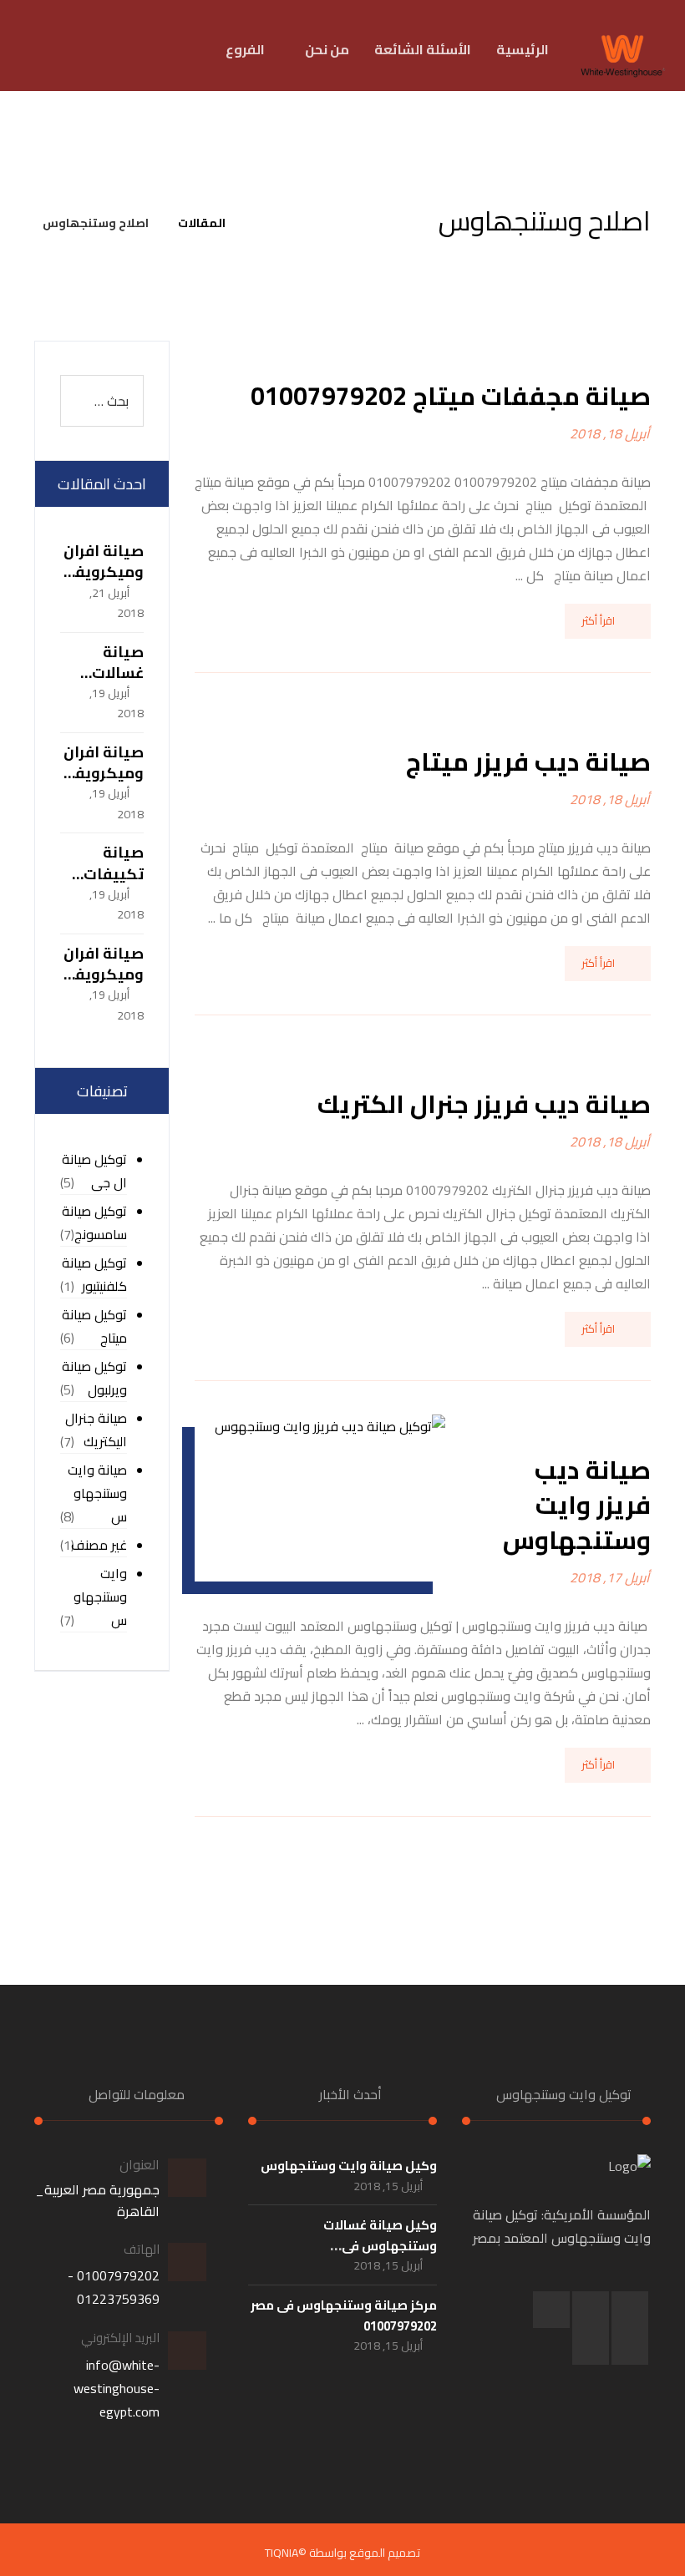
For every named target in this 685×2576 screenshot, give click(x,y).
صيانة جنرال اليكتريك (96, 1430)
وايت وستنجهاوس (100, 1597)
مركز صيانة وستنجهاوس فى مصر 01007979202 (344, 2315)
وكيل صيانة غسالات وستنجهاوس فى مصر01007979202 (380, 2246)
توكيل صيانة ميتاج (94, 1326)
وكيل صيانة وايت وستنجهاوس (349, 2166)
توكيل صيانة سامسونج (94, 1223)
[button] (176, 49)
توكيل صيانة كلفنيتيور (94, 1275)
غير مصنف (99, 1545)
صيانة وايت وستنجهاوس (97, 1493)
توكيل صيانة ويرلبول (94, 1378)
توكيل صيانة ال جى (94, 1171)
